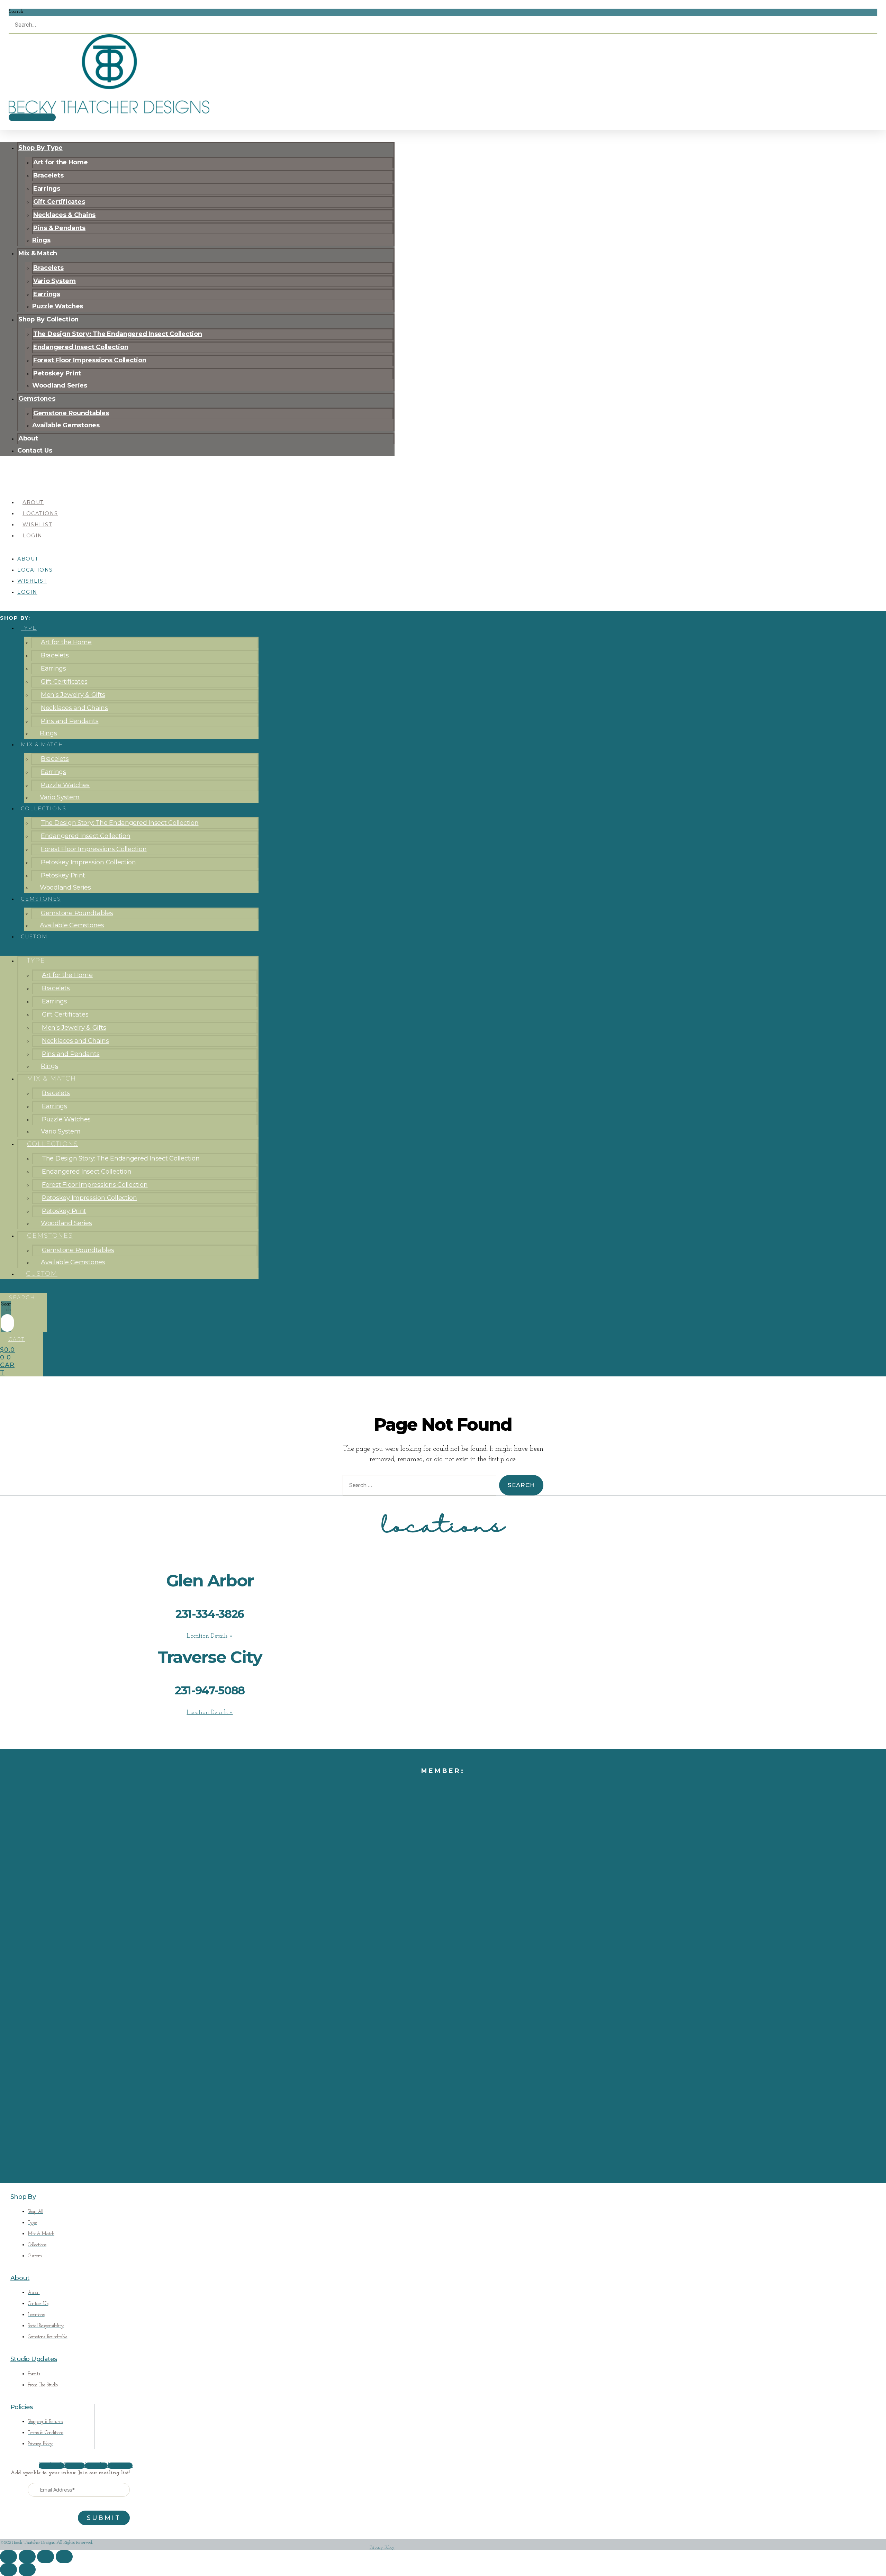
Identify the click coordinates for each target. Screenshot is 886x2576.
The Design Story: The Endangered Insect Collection (120, 823)
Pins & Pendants (59, 228)
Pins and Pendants (70, 721)
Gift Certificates (64, 682)
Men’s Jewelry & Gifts (73, 695)
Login (33, 536)
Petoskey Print (63, 875)
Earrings (53, 668)
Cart (17, 1339)
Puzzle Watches (65, 785)
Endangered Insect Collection (85, 836)
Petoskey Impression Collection (88, 862)
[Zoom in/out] (8, 2556)
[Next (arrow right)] (27, 2570)
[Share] (46, 2556)
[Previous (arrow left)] (8, 2570)
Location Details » (210, 1636)
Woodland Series (60, 385)
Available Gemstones (66, 425)
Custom (34, 937)
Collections (44, 809)
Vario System (60, 797)
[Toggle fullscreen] (27, 2556)
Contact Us (35, 450)
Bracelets (55, 655)
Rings (48, 733)
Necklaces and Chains (74, 708)
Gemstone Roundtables (77, 913)
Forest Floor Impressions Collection (90, 360)
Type (29, 628)
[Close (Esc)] (64, 2556)
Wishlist (37, 525)
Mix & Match (42, 745)
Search (16, 11)
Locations (40, 513)
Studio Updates (34, 2359)
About (33, 502)
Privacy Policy (382, 2547)
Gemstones (41, 899)
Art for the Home (66, 642)
